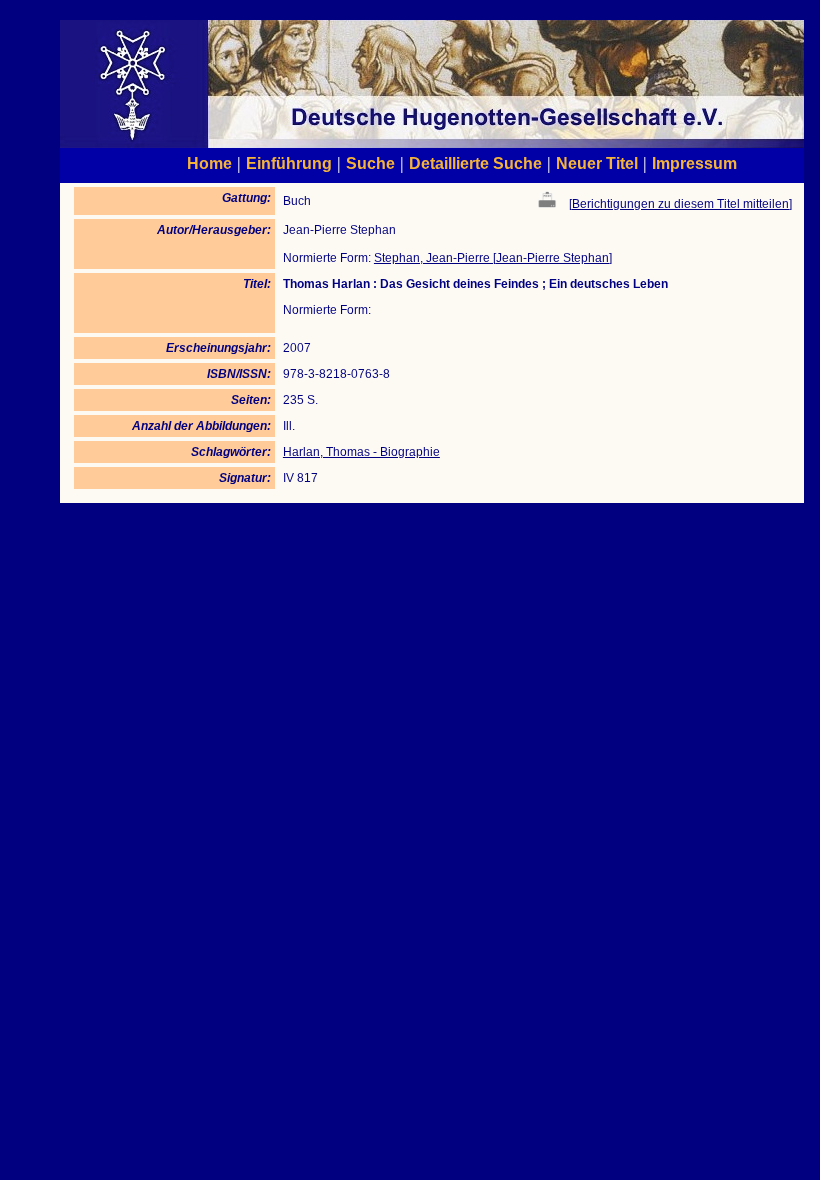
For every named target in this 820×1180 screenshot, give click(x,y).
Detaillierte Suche (475, 163)
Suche (370, 163)
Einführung (289, 163)
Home (209, 163)
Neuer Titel (597, 163)
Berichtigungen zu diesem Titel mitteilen (680, 204)
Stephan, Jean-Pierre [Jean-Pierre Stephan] (493, 258)
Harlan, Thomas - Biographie (361, 452)
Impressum (694, 163)
